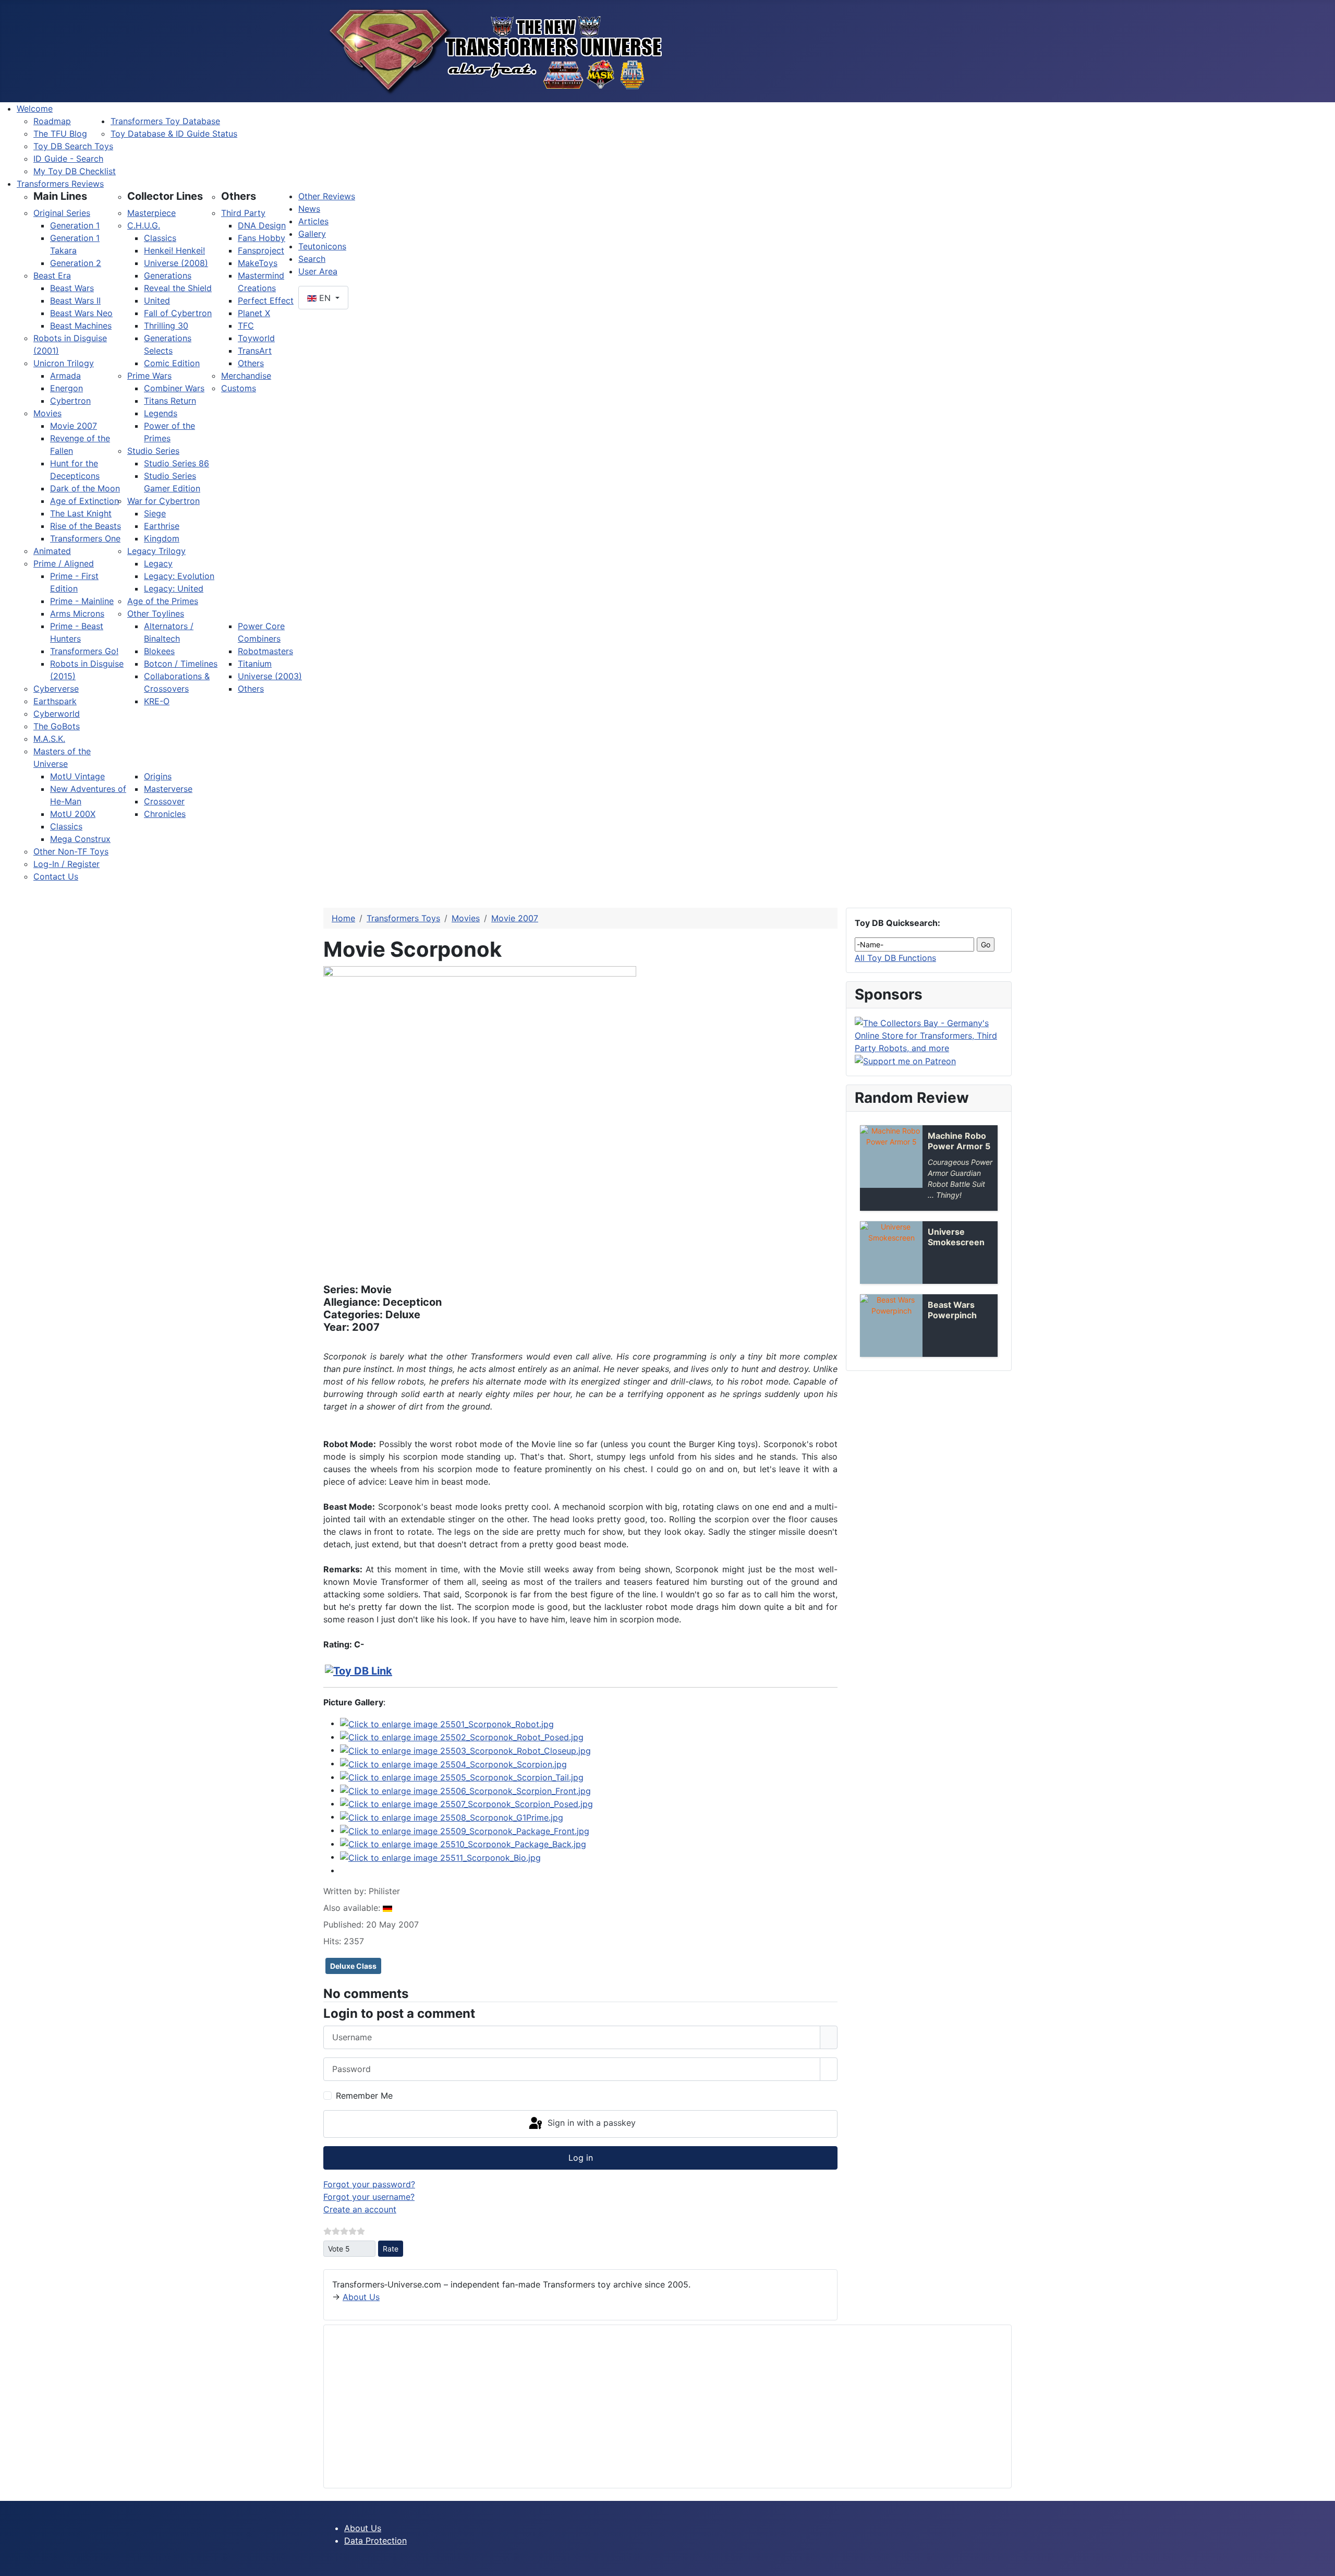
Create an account (360, 2209)
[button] (60, 196)
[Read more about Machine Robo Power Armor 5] (891, 1157)
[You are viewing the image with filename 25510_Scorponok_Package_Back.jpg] (463, 1844)
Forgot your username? (369, 2197)
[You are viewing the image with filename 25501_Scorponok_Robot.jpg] (447, 1723)
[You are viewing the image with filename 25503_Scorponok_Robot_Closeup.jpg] (465, 1750)
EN (325, 298)
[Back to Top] (1322, 2563)
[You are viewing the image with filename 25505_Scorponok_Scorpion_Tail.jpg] (462, 1777)
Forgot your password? (369, 2184)
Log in (581, 2158)
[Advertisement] (645, 2406)
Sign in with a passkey (590, 2123)
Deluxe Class (353, 1966)
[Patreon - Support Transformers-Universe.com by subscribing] (905, 1061)
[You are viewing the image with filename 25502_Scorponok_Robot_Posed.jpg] (462, 1737)
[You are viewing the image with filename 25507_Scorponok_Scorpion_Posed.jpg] (466, 1803)
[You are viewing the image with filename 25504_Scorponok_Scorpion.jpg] (453, 1763)
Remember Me (364, 2096)
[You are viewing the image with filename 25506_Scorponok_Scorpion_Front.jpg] (465, 1790)
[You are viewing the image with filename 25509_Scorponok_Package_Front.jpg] (465, 1830)
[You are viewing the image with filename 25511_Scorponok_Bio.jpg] (440, 1857)
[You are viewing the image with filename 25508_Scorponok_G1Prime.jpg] (452, 1816)
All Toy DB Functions (895, 958)
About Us (361, 2297)
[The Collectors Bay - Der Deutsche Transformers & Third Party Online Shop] (929, 1034)
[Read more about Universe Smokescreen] (891, 1253)
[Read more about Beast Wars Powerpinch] (891, 1326)
